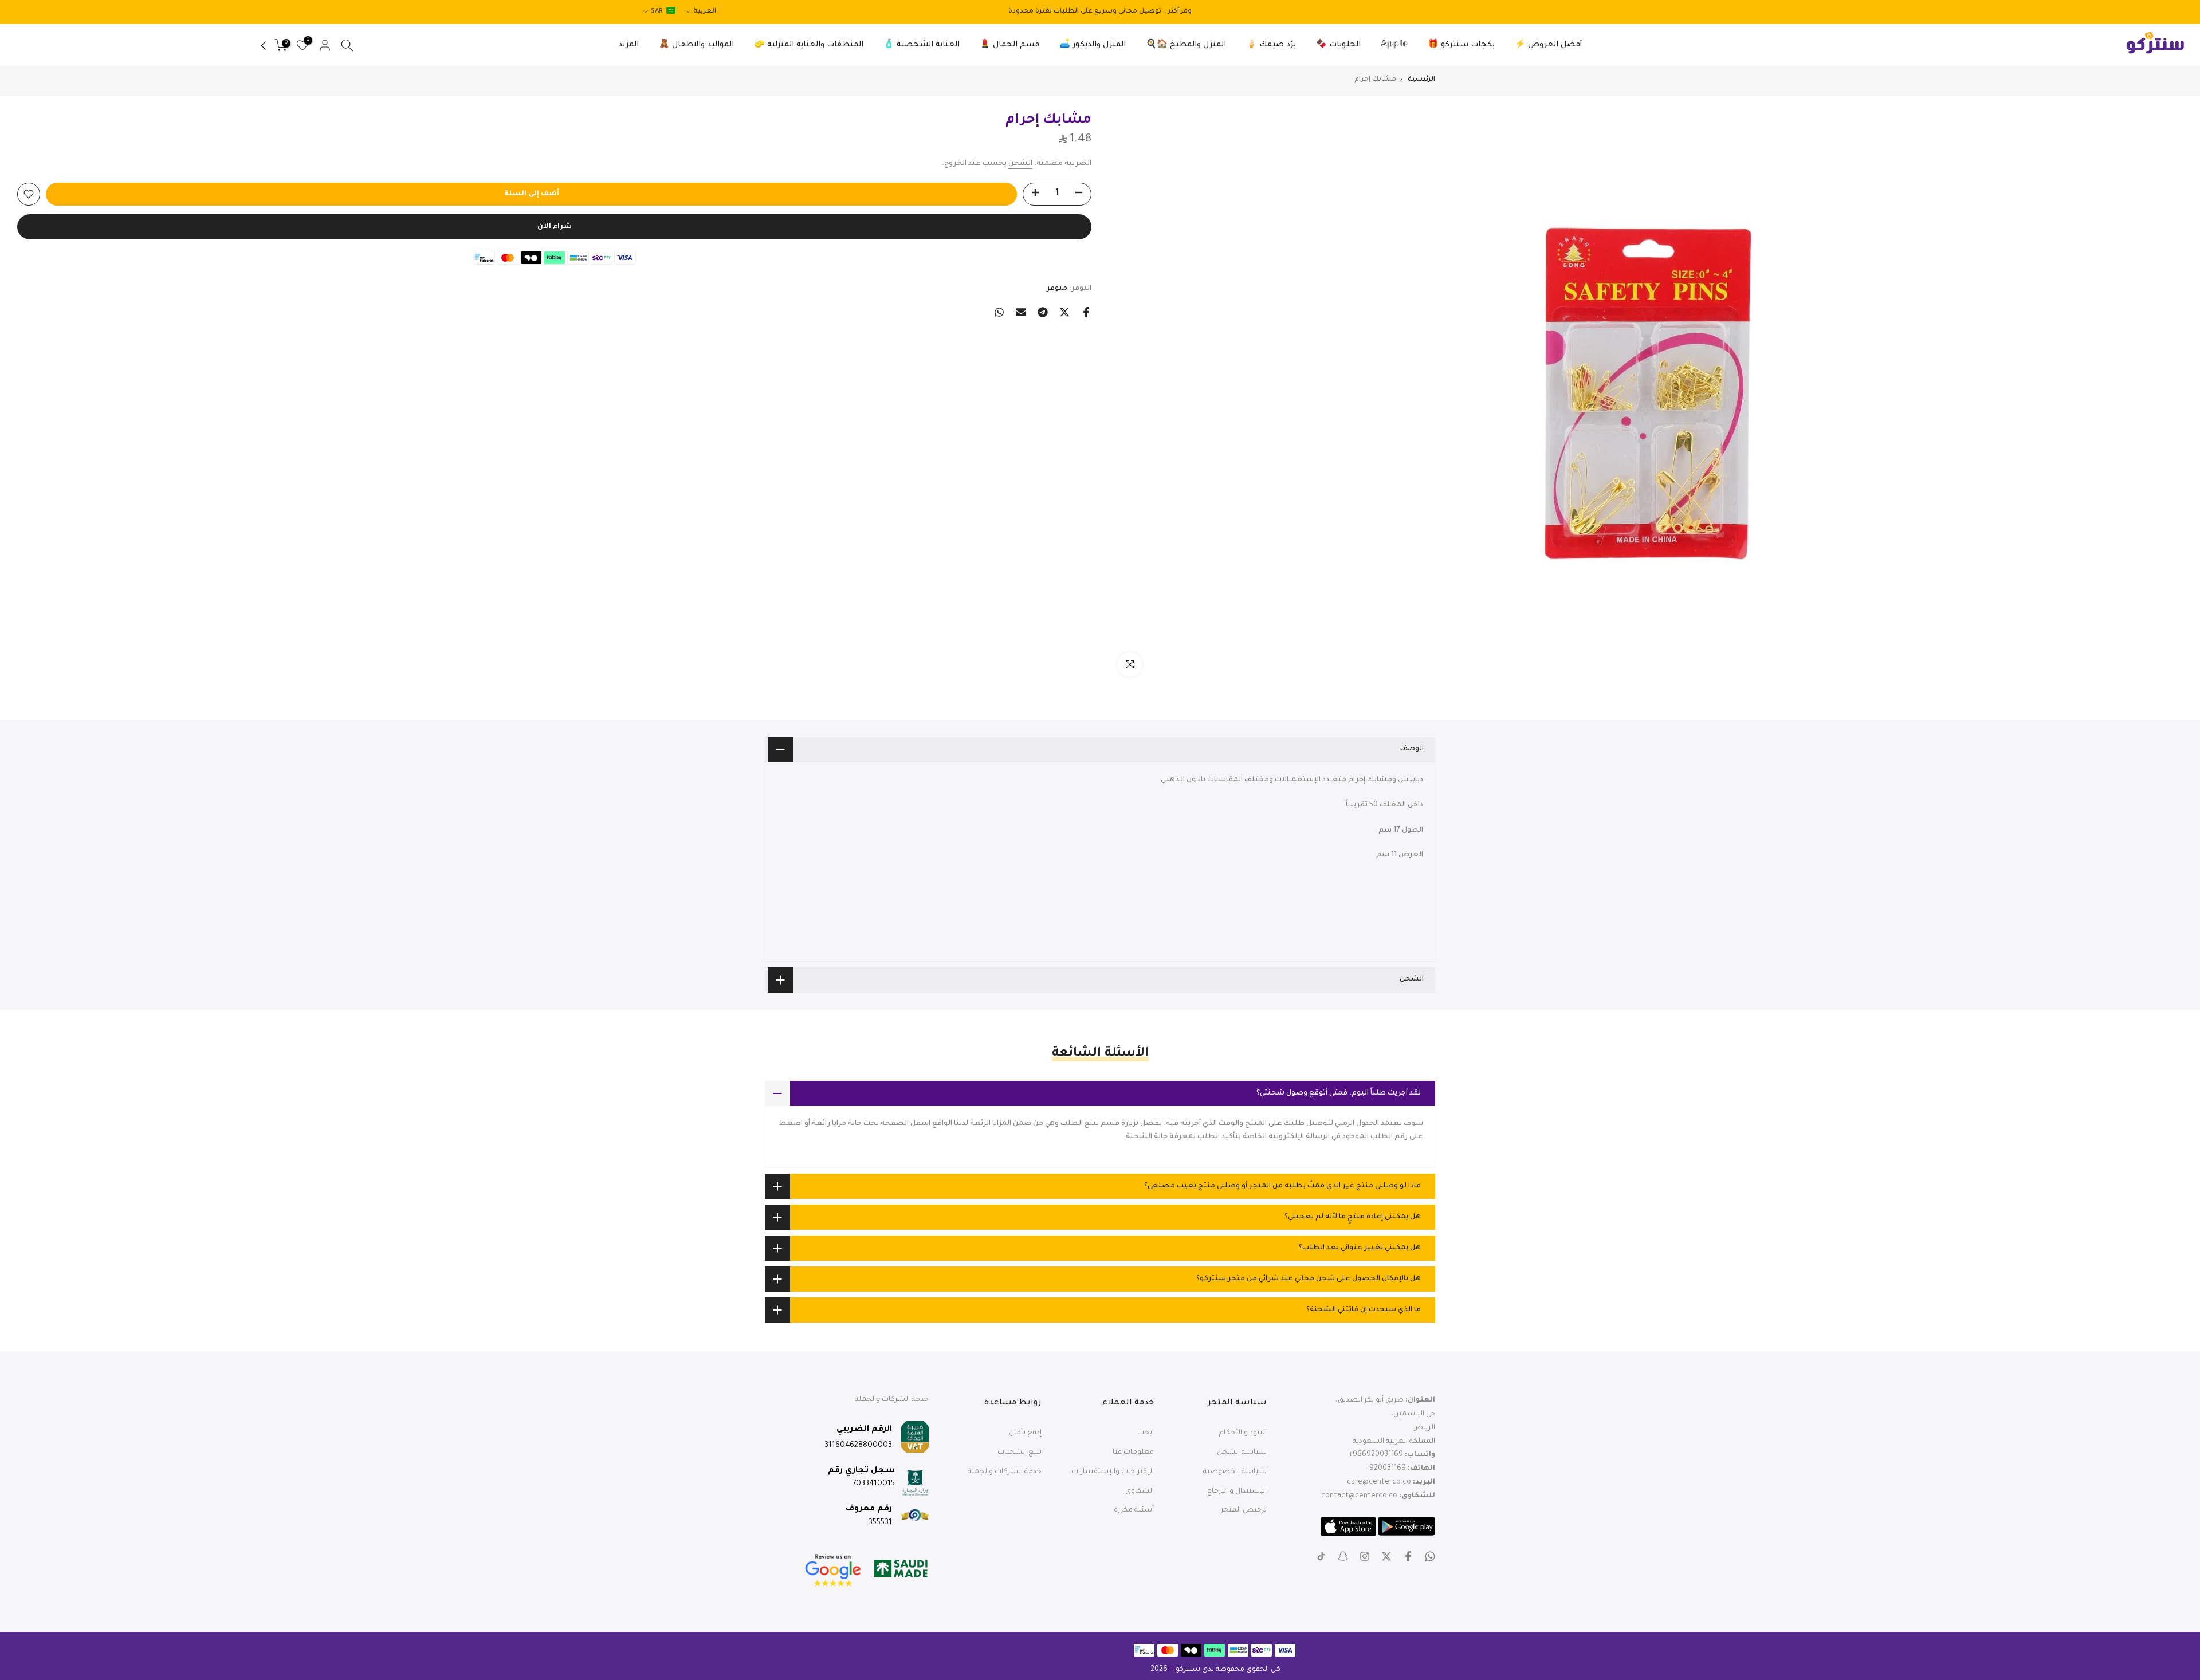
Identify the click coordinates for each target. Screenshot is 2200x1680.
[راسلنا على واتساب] (1430, 1556)
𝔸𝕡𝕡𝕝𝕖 (1394, 45)
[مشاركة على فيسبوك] (1086, 312)
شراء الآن (555, 227)
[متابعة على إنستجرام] (1365, 1556)
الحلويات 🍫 (1338, 45)
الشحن (1020, 164)
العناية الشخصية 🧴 (922, 45)
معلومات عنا (1133, 1453)
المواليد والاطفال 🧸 (696, 45)
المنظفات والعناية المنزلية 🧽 (809, 45)
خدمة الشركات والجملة (1005, 1472)
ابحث (1146, 1433)
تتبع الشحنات (1020, 1453)
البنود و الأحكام (1243, 1433)
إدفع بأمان (1025, 1433)
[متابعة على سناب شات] (1343, 1556)
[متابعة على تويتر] (1386, 1556)
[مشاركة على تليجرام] (1043, 312)
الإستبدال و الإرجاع (1237, 1492)
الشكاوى (1140, 1492)
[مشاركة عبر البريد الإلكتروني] (1021, 312)
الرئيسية (1421, 80)
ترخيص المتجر (1244, 1510)
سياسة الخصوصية (1235, 1472)
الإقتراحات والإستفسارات (1113, 1472)
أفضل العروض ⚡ (1548, 45)
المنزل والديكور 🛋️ (1093, 45)
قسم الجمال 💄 (1009, 45)
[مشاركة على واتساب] (999, 312)
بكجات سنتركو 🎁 (1461, 45)
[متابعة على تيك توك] (1321, 1556)
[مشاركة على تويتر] (1064, 312)
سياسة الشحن (1242, 1453)
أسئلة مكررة (1134, 1510)
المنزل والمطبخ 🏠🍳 (1186, 45)
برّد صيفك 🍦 (1271, 45)
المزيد (628, 45)
